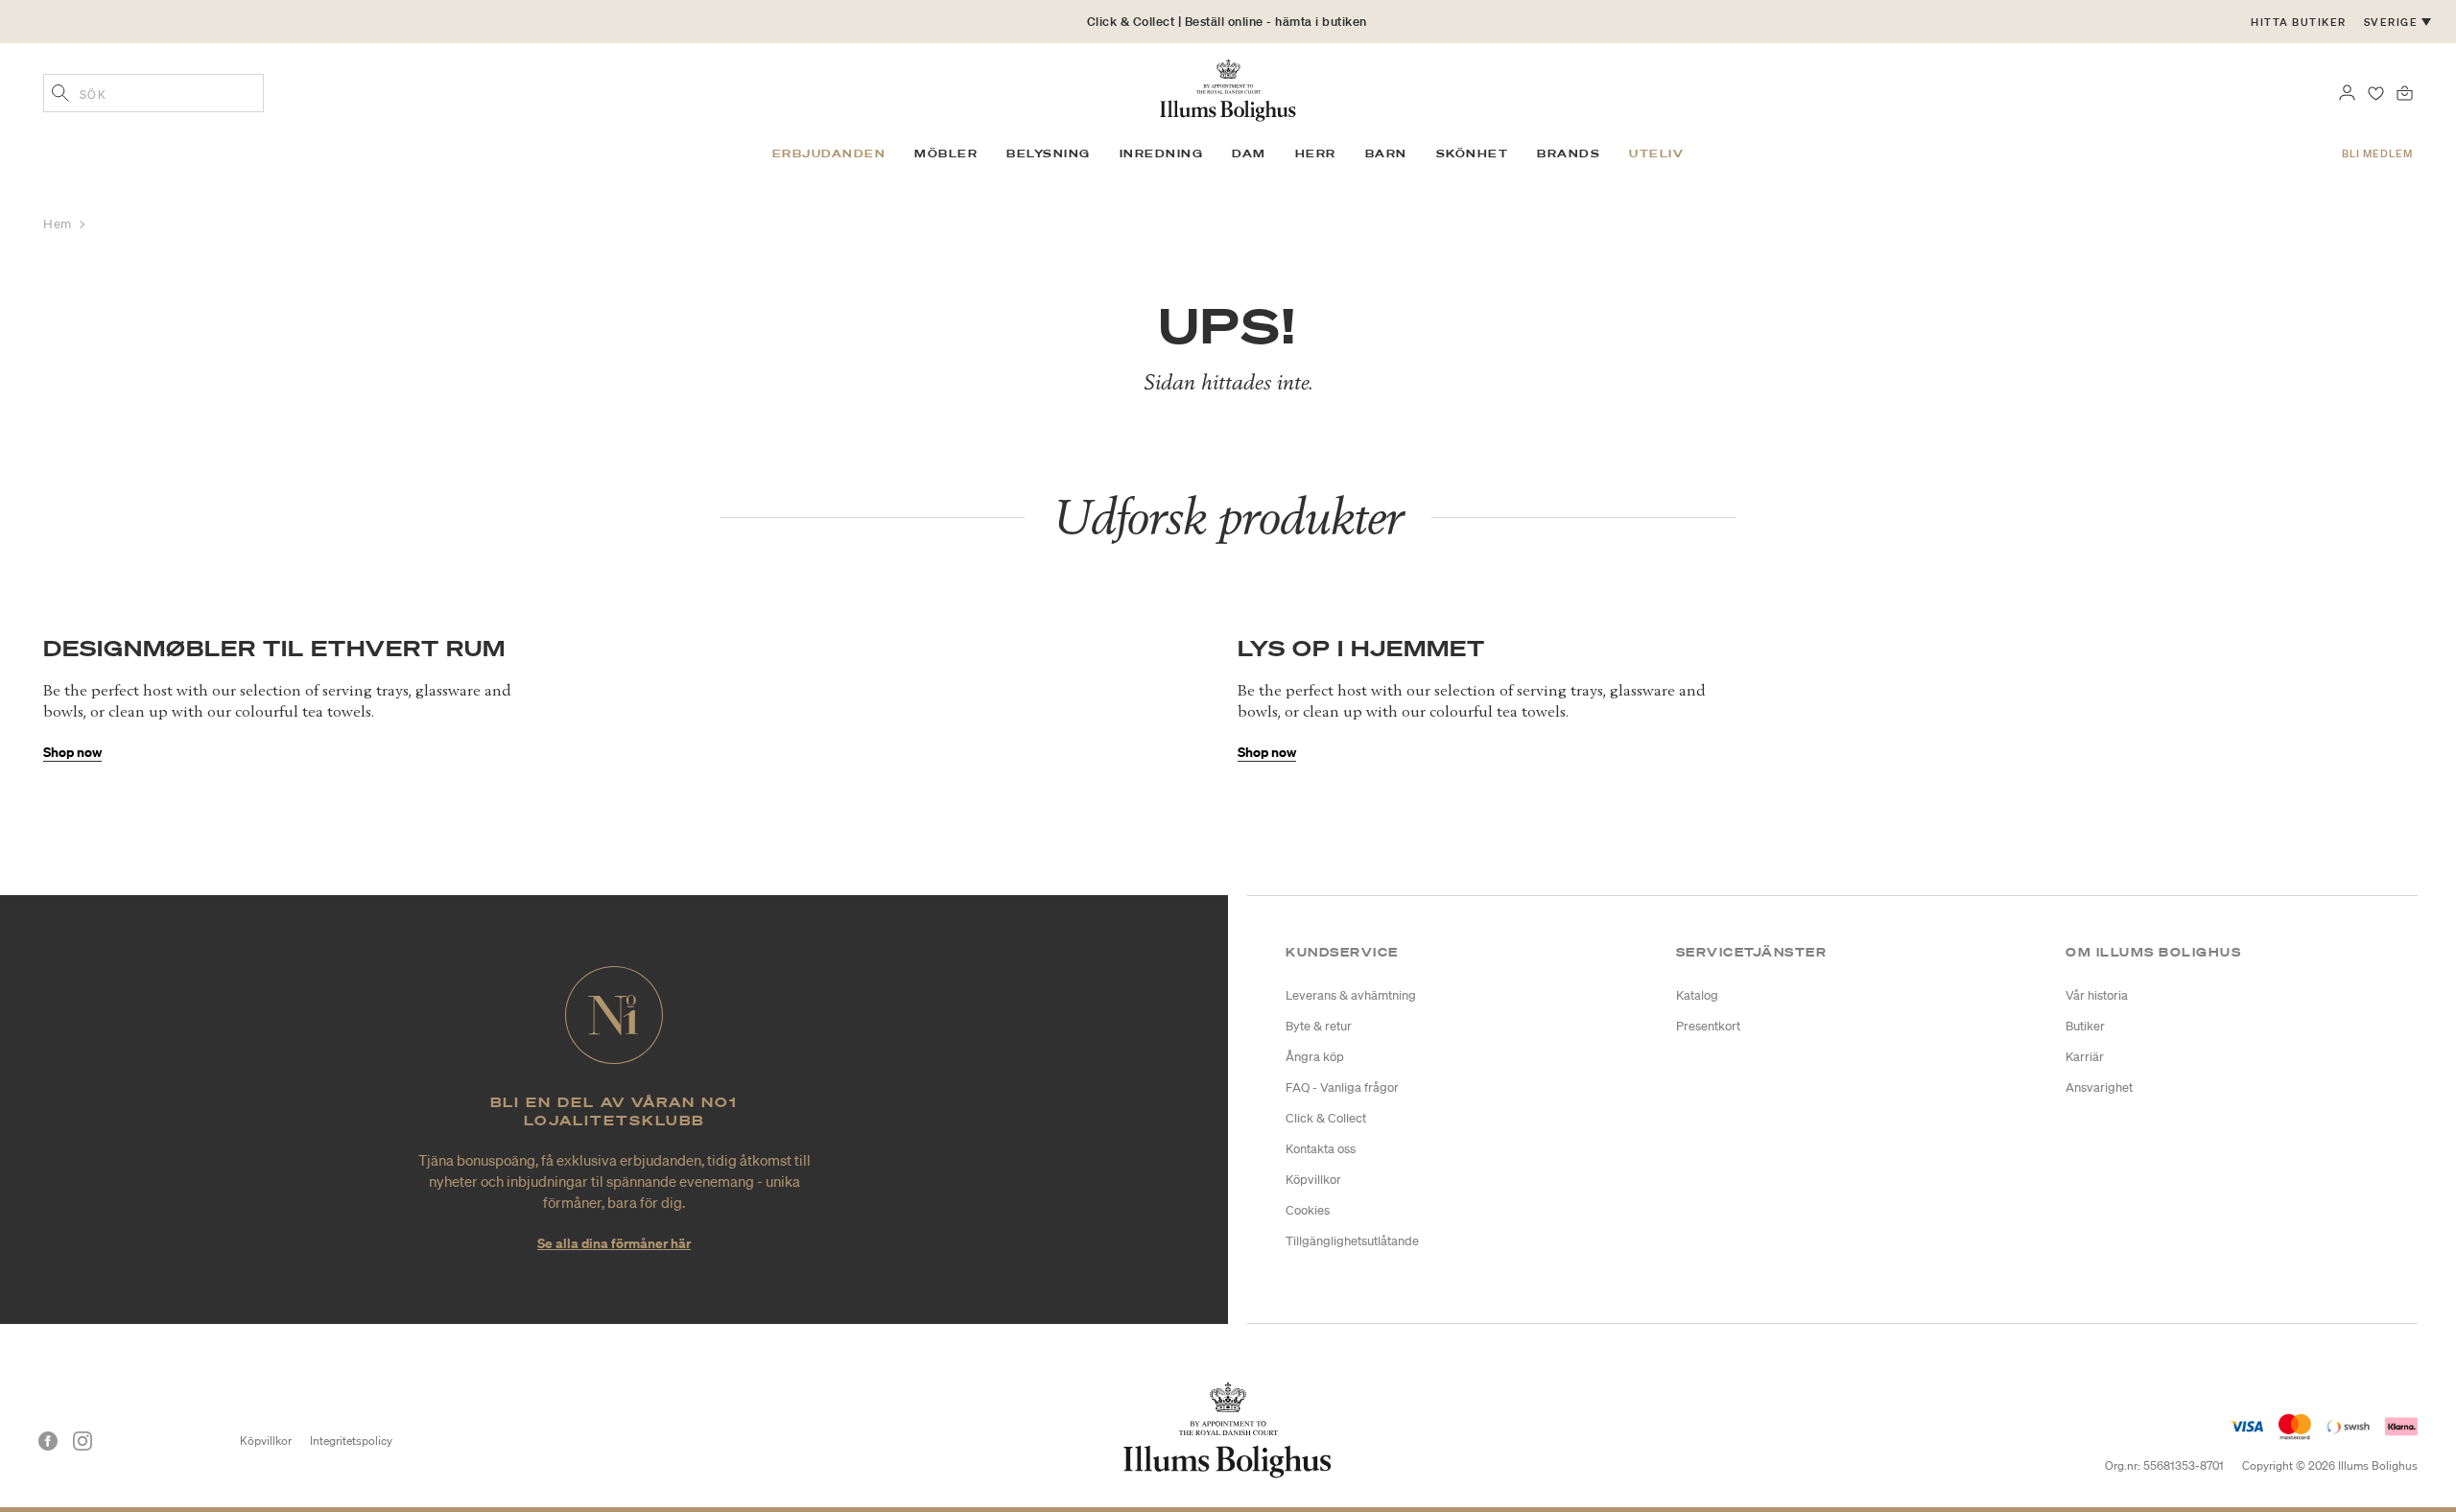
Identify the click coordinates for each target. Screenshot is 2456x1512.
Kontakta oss (1321, 1149)
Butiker (2085, 1026)
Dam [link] (1249, 154)
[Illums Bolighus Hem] (1228, 88)
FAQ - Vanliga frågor (1342, 1087)
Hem (59, 224)
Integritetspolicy (351, 1441)
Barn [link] (1386, 154)
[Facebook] (48, 1441)
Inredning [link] (1162, 154)
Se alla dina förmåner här (614, 1243)
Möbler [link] (946, 154)
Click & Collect (1326, 1118)
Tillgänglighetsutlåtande (1352, 1241)
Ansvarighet (2099, 1087)
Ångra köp (1315, 1057)
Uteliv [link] (1656, 154)
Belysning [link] (1049, 154)
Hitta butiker (2299, 22)
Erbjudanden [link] (829, 154)
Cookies (1308, 1210)
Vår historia (2097, 995)
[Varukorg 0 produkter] (2405, 91)
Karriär (2085, 1057)
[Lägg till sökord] (60, 95)
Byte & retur (1319, 1026)
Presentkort (1708, 1026)
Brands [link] (1569, 154)
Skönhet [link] (1473, 154)
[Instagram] (83, 1441)
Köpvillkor (1313, 1180)
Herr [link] (1316, 154)
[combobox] (153, 93)
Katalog (1697, 995)
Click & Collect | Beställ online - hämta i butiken (1227, 22)
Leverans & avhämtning (1351, 995)
